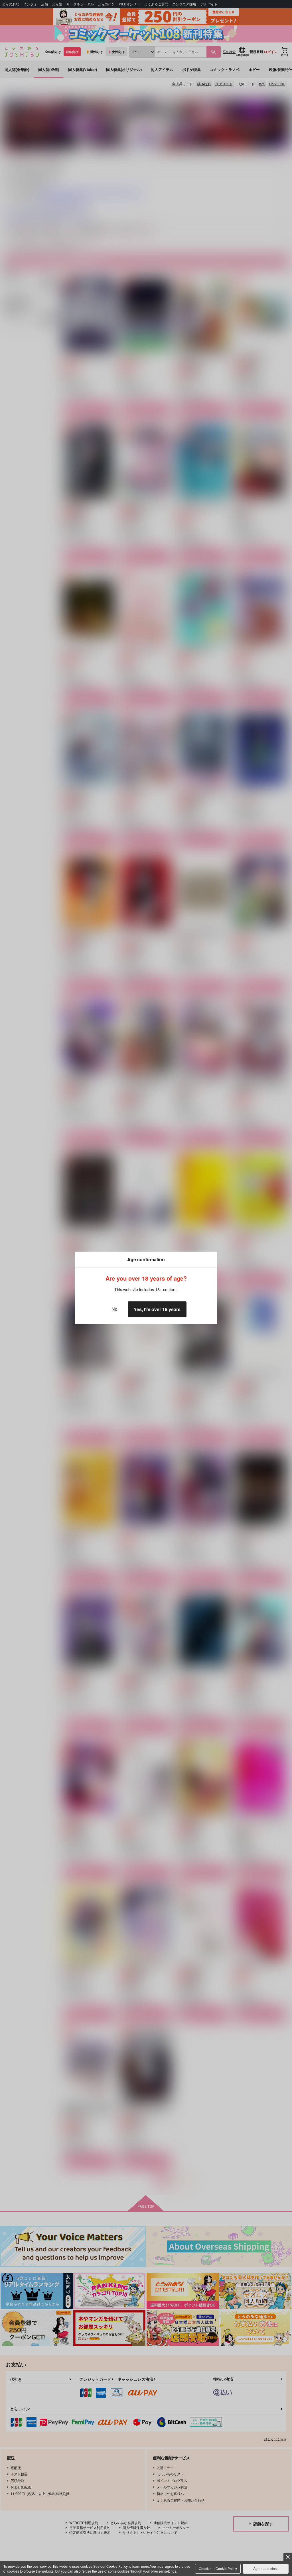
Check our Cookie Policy (218, 2568)
